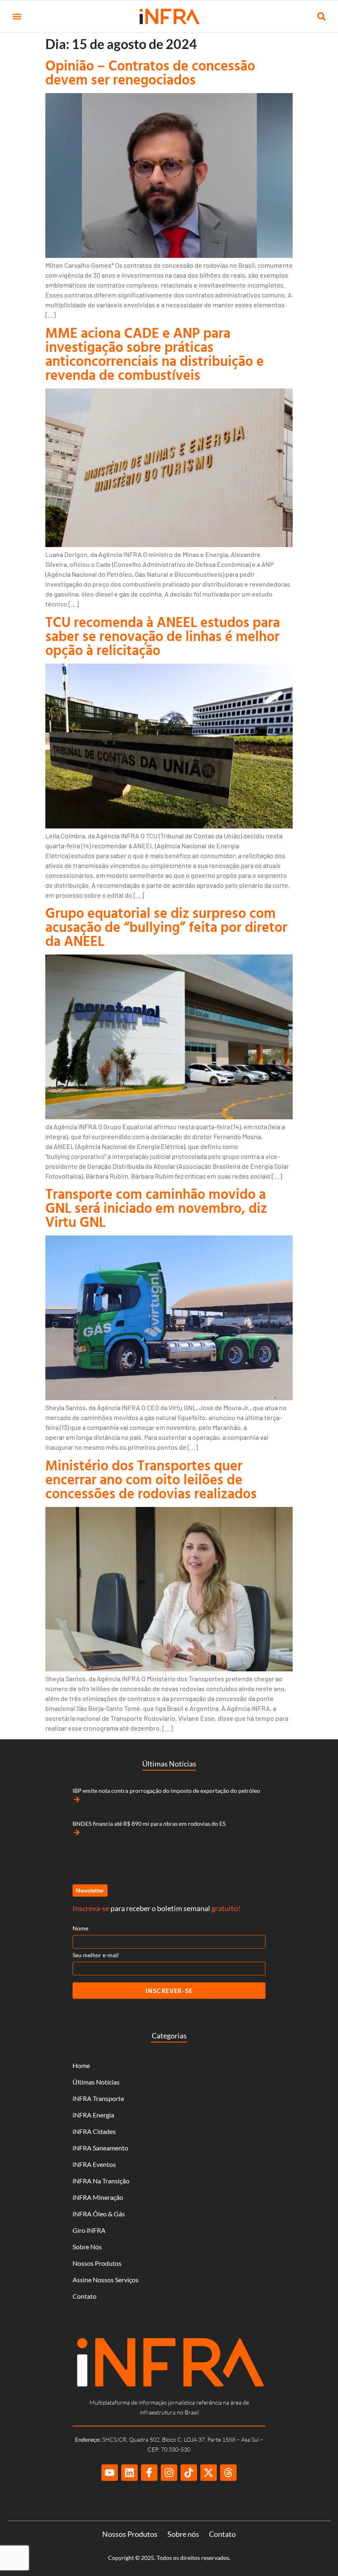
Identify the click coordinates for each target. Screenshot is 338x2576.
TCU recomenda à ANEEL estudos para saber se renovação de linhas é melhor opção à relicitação (163, 636)
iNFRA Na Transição (101, 2181)
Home (81, 2065)
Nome (80, 1928)
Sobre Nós (87, 2247)
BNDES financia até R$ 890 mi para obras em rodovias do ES (149, 1824)
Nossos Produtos (97, 2263)
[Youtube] (110, 2473)
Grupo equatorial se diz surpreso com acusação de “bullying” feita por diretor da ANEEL (166, 927)
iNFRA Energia (93, 2115)
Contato (84, 2296)
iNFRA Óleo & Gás (99, 2214)
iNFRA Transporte (98, 2098)
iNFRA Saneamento (100, 2148)
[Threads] (228, 2473)
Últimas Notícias (96, 2082)
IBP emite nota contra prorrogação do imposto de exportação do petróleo (166, 1791)
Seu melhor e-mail (96, 1955)
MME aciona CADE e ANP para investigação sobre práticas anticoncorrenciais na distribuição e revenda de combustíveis (155, 354)
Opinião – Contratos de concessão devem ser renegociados (150, 72)
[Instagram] (169, 2473)
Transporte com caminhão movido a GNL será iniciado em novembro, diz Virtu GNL (156, 1208)
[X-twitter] (209, 2473)
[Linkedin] (129, 2473)
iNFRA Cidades (94, 2131)
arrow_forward (77, 1799)
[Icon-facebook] (149, 2473)
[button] (17, 17)
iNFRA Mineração (98, 2197)
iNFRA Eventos (94, 2164)
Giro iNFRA (89, 2230)
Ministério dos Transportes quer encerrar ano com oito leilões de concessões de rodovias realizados (151, 1479)
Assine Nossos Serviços (106, 2280)
